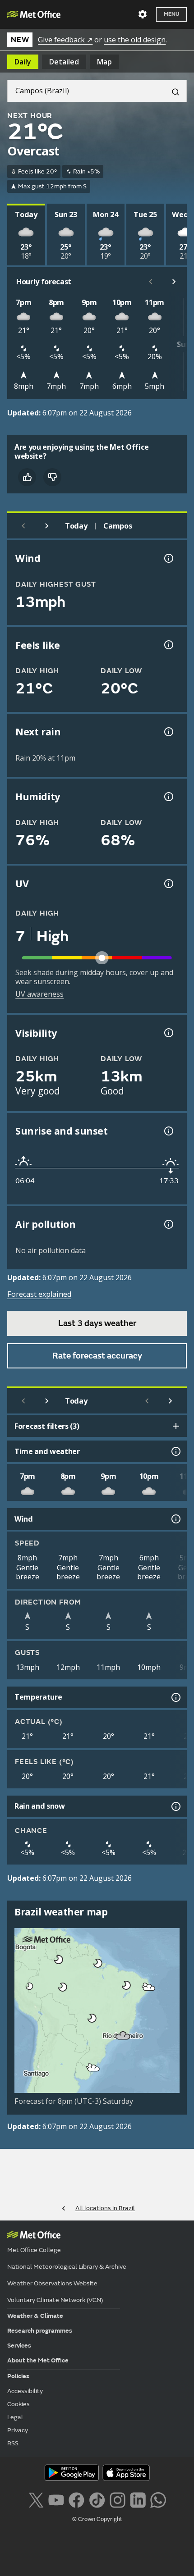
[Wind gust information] (168, 558)
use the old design (135, 40)
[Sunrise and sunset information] (168, 1131)
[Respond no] (52, 477)
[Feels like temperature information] (168, 645)
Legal (15, 2417)
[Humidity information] (168, 797)
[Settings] (143, 14)
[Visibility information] (168, 1033)
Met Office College (34, 2250)
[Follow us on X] (36, 2499)
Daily (23, 62)
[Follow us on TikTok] (97, 2499)
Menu (171, 14)
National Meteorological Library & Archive (67, 2267)
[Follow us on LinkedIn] (138, 2499)
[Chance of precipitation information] (168, 732)
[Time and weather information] (175, 1451)
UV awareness (39, 994)
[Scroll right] (174, 282)
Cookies (18, 2404)
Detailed (64, 62)
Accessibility (25, 2391)
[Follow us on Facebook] (76, 2499)
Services (19, 2346)
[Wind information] (175, 1519)
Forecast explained (39, 1294)
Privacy (18, 2430)
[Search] (172, 91)
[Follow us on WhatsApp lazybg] (158, 2499)
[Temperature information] (175, 1697)
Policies (18, 2376)
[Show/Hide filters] (176, 1426)
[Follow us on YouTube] (56, 2499)
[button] (57, 1958)
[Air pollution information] (168, 1224)
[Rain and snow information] (175, 1806)
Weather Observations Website (52, 2283)
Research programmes (40, 2331)
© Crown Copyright (97, 2519)
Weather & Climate (35, 2316)
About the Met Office (38, 2360)
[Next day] (47, 526)
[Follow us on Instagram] (118, 2499)
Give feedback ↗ (65, 40)
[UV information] (168, 884)
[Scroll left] (151, 282)
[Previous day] (23, 526)
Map (104, 62)
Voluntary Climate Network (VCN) (55, 2300)
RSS (13, 2443)
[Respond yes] (27, 477)
